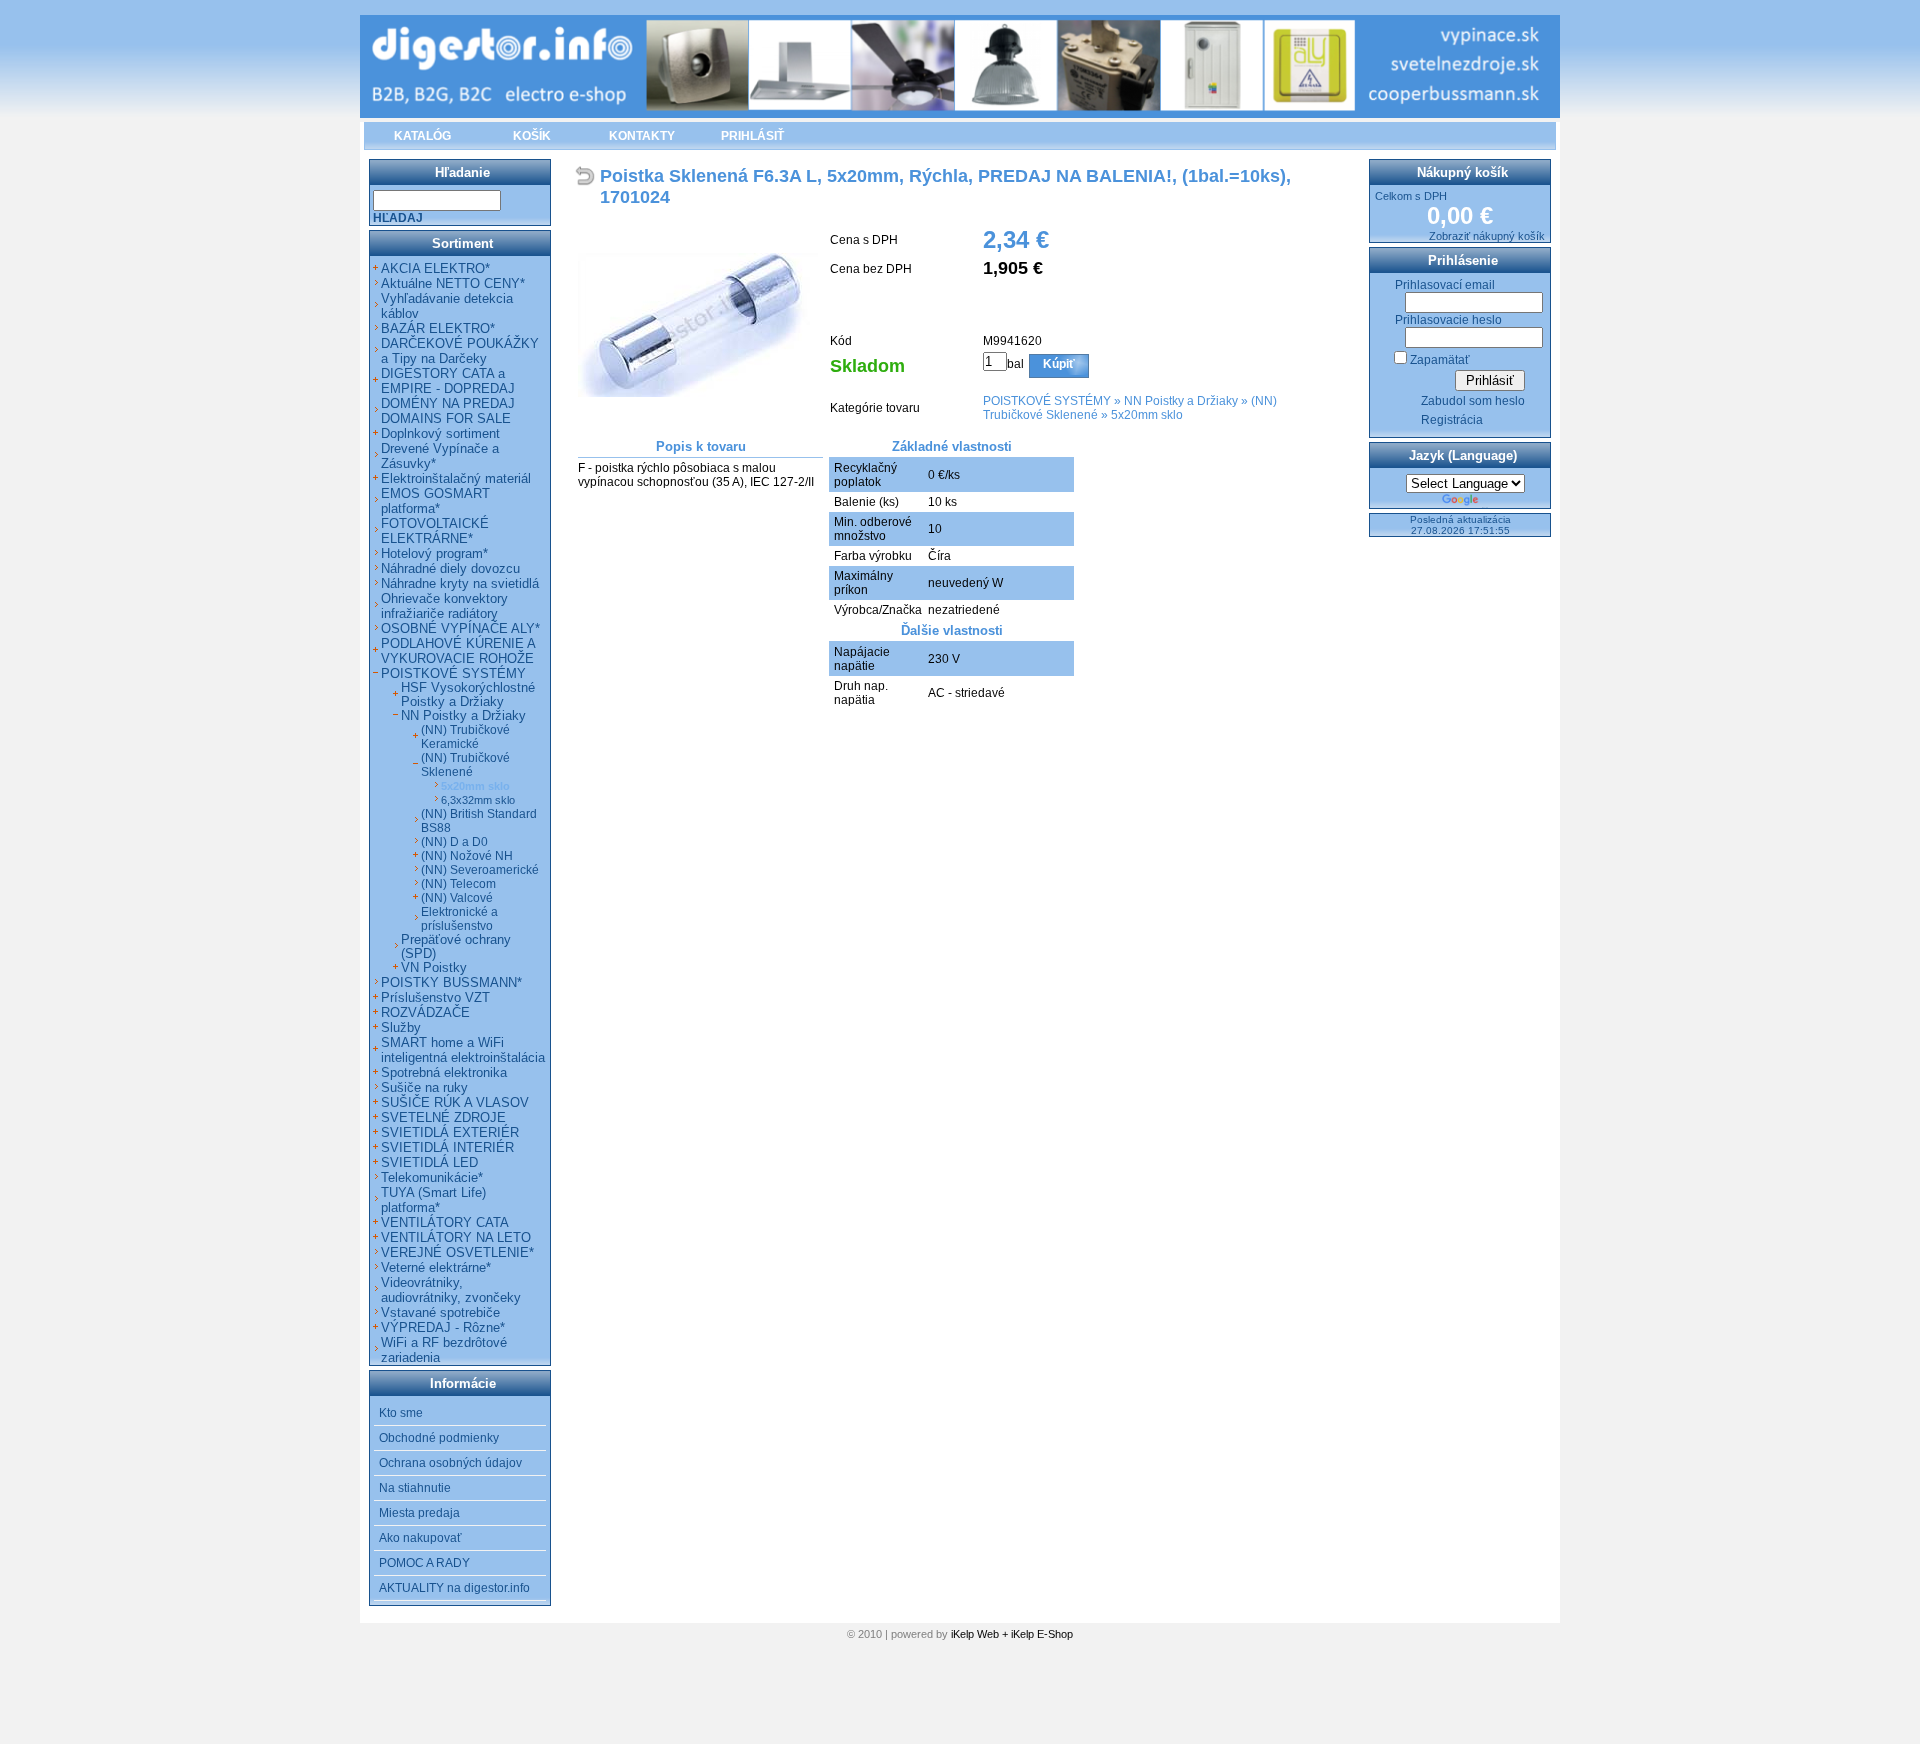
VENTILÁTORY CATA (445, 1222)
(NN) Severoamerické (480, 870)
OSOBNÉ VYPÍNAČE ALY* (460, 628)
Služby (401, 1027)
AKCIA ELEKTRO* (435, 268)
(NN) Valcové (457, 898)
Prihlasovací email (1445, 285)
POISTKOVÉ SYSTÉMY (1047, 401)
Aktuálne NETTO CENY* (453, 283)
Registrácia (1452, 420)
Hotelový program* (434, 553)
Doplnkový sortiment (440, 433)
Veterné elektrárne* (436, 1267)
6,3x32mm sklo (478, 800)
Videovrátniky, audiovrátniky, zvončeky (451, 1290)
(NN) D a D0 (454, 842)
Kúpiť (1059, 364)
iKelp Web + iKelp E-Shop (1012, 1634)
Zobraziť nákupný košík (1487, 236)
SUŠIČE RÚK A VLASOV (455, 1102)
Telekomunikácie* (432, 1177)
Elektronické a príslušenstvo (459, 919)
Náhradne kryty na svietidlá (460, 583)
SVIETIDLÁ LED (429, 1162)
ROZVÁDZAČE (425, 1012)
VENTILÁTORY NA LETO (456, 1237)
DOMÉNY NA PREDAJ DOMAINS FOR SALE (448, 411)
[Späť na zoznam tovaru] (587, 177)
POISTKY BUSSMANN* (451, 982)
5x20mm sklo (1147, 415)
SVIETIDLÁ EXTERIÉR (450, 1132)
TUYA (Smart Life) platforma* (433, 1200)
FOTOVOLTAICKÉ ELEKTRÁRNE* (435, 531)
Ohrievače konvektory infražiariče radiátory (444, 606)
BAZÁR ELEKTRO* (438, 328)
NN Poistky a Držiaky (1181, 401)
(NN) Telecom (458, 884)
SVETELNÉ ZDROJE (443, 1117)
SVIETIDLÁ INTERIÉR (447, 1147)
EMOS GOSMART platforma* (435, 501)
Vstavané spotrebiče (440, 1312)
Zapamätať (1440, 360)
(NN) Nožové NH (467, 856)
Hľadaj (398, 218)
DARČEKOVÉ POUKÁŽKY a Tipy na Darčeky (460, 351)
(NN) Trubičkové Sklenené (465, 765)
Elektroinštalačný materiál (456, 478)
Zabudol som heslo (1473, 401)
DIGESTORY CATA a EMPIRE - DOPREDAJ (448, 381)
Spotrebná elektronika (444, 1072)
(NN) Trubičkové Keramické (465, 737)
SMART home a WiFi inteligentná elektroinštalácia (463, 1050)
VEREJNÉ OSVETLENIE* (457, 1252)
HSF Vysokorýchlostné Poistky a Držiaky (468, 695)
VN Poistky (434, 968)
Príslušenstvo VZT (435, 997)
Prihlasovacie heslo (1448, 320)
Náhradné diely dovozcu (450, 568)
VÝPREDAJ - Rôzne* (443, 1327)
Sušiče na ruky (424, 1087)
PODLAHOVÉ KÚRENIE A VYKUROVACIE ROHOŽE (458, 651)
